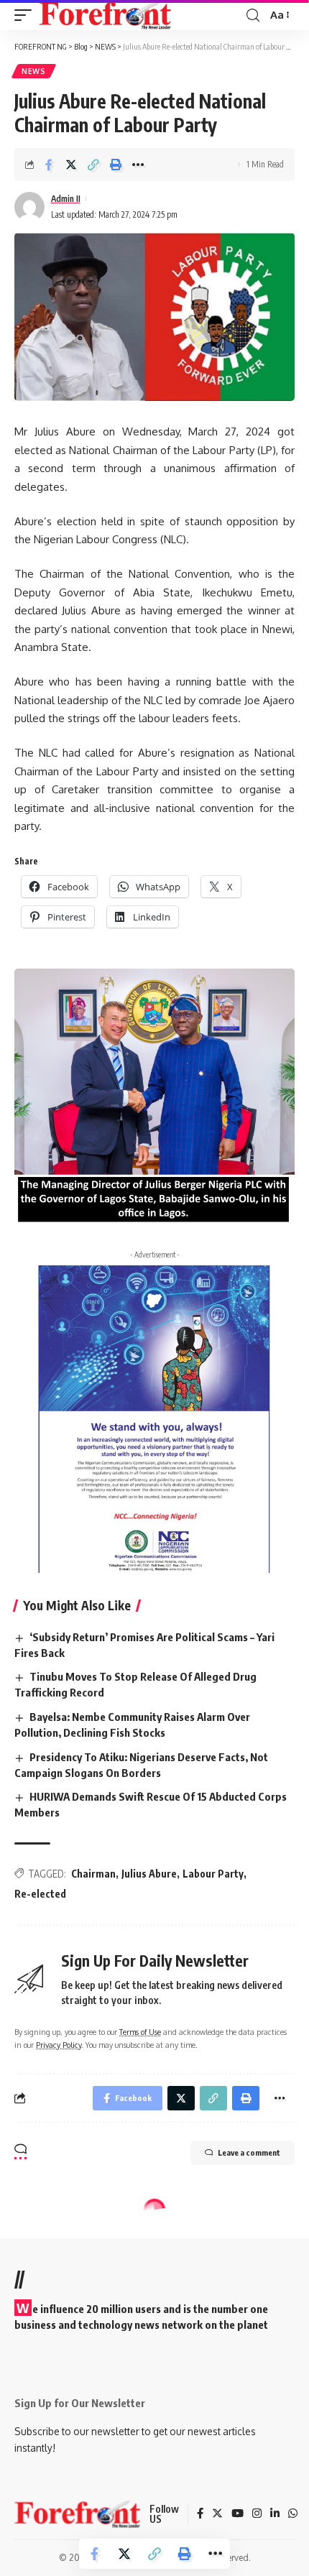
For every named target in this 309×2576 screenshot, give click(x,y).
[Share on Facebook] (49, 165)
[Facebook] (200, 2514)
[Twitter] (217, 2514)
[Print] (116, 165)
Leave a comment (249, 2152)
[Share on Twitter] (71, 165)
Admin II (66, 199)
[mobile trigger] (27, 15)
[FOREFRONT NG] (105, 15)
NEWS (34, 71)
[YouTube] (237, 2514)
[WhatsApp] (293, 2514)
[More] (138, 165)
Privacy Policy (59, 2045)
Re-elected (40, 1894)
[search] (253, 15)
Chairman (93, 1874)
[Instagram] (257, 2514)
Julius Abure (149, 1874)
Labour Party (213, 1874)
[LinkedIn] (275, 2514)
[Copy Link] (93, 165)
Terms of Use (140, 2032)
